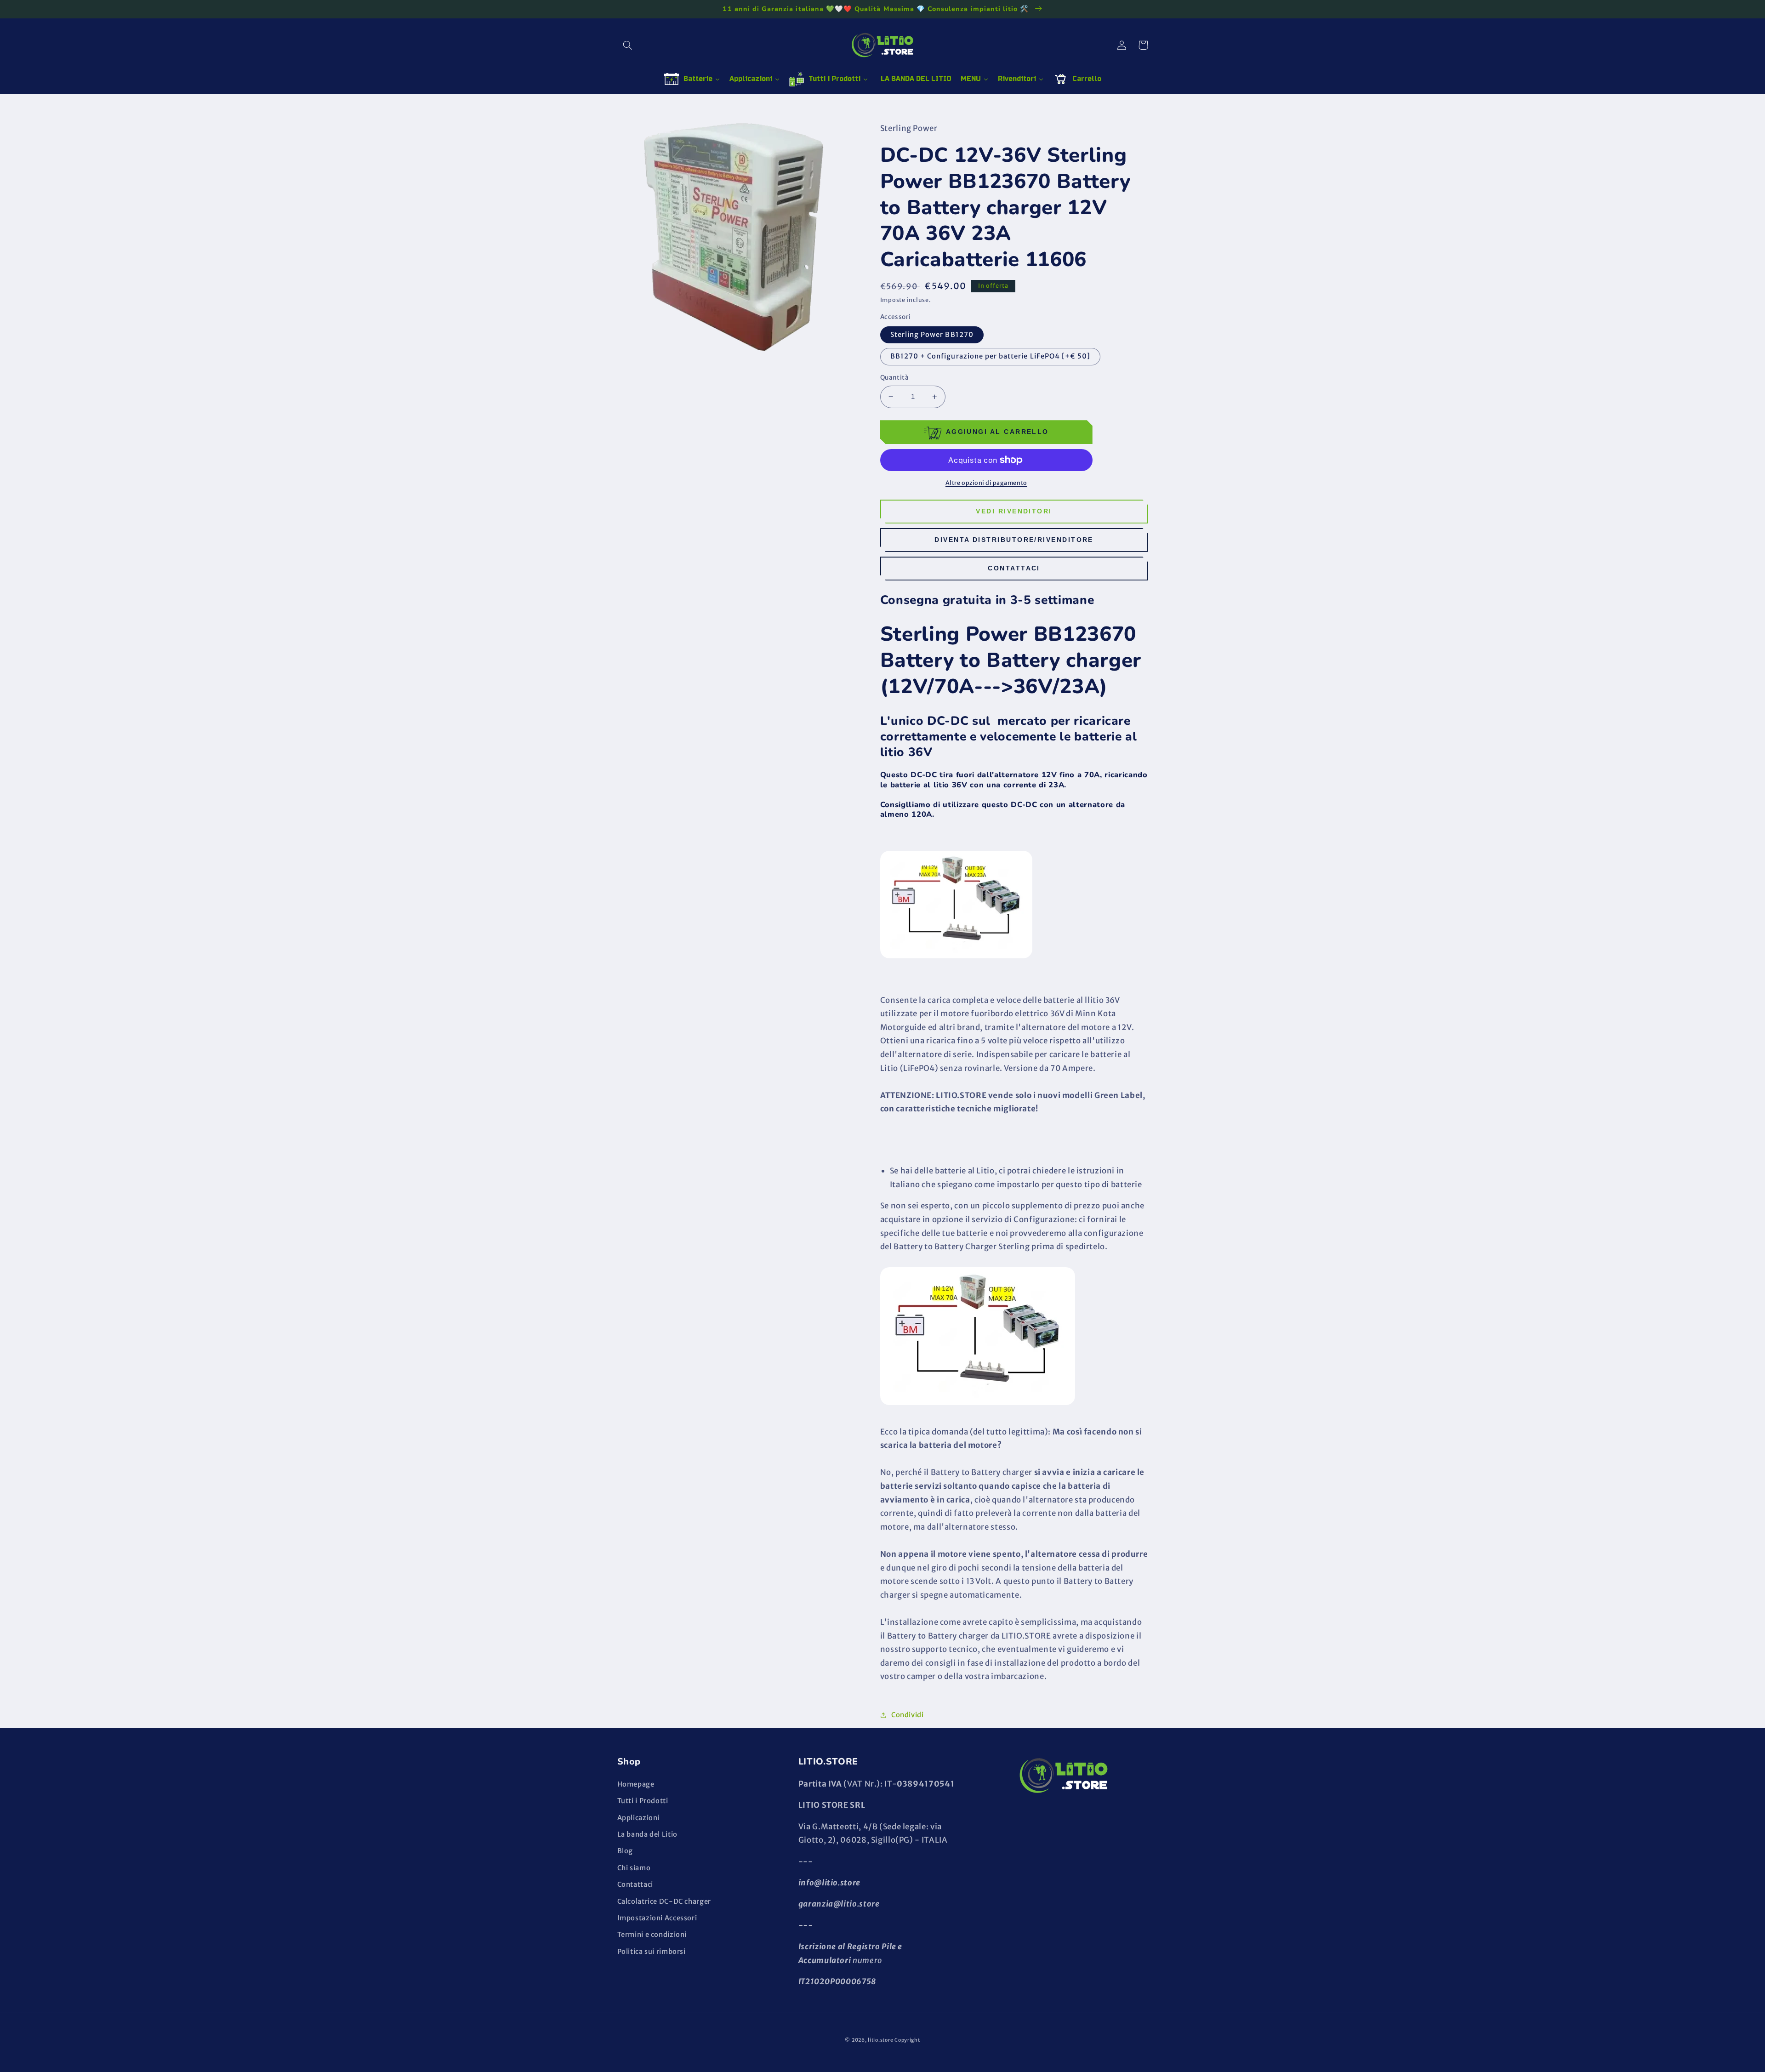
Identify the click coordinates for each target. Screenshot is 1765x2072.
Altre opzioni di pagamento (986, 483)
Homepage (636, 1784)
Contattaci (1014, 568)
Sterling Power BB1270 (932, 335)
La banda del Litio (647, 1834)
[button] (628, 45)
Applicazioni (639, 1818)
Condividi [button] (908, 1715)
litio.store (880, 2040)
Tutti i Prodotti (643, 1801)
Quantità (894, 378)
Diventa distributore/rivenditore (1014, 540)
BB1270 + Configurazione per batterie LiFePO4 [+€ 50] (991, 356)
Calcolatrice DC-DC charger (664, 1901)
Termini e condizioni (652, 1935)
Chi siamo (634, 1868)
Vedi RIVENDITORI (1014, 511)
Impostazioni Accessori (657, 1918)
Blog (625, 1851)
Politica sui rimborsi (652, 1952)
